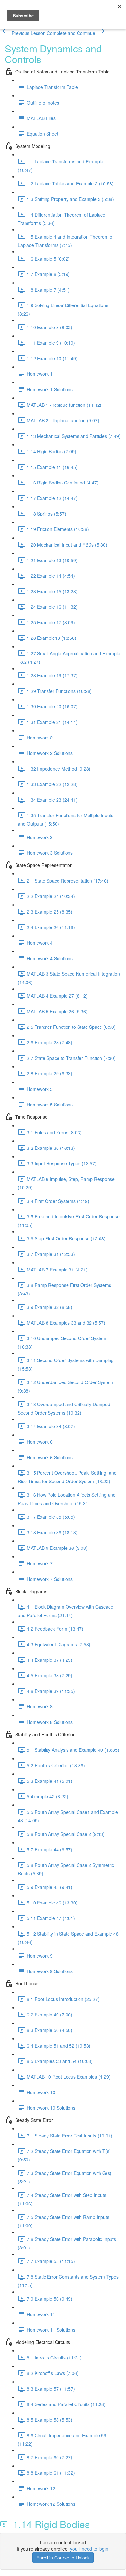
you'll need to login (89, 2549)
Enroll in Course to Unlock (63, 2558)
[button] (23, 33)
